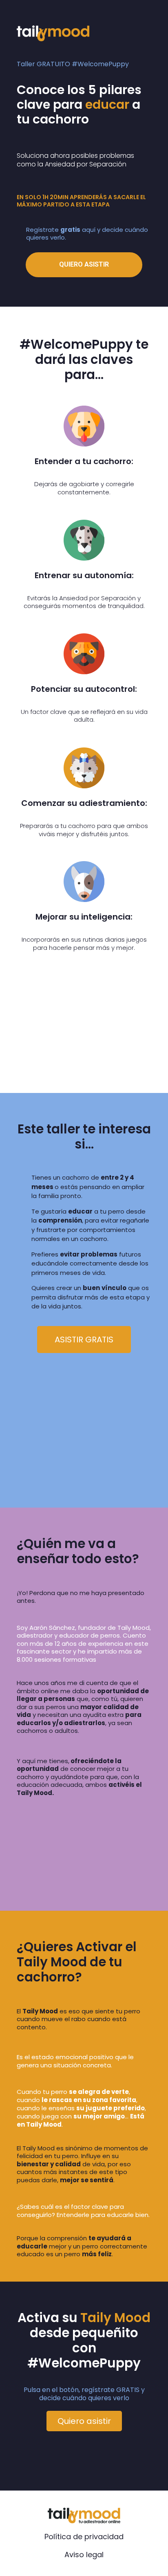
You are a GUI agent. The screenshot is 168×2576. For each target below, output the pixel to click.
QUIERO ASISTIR (84, 264)
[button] (84, 1340)
